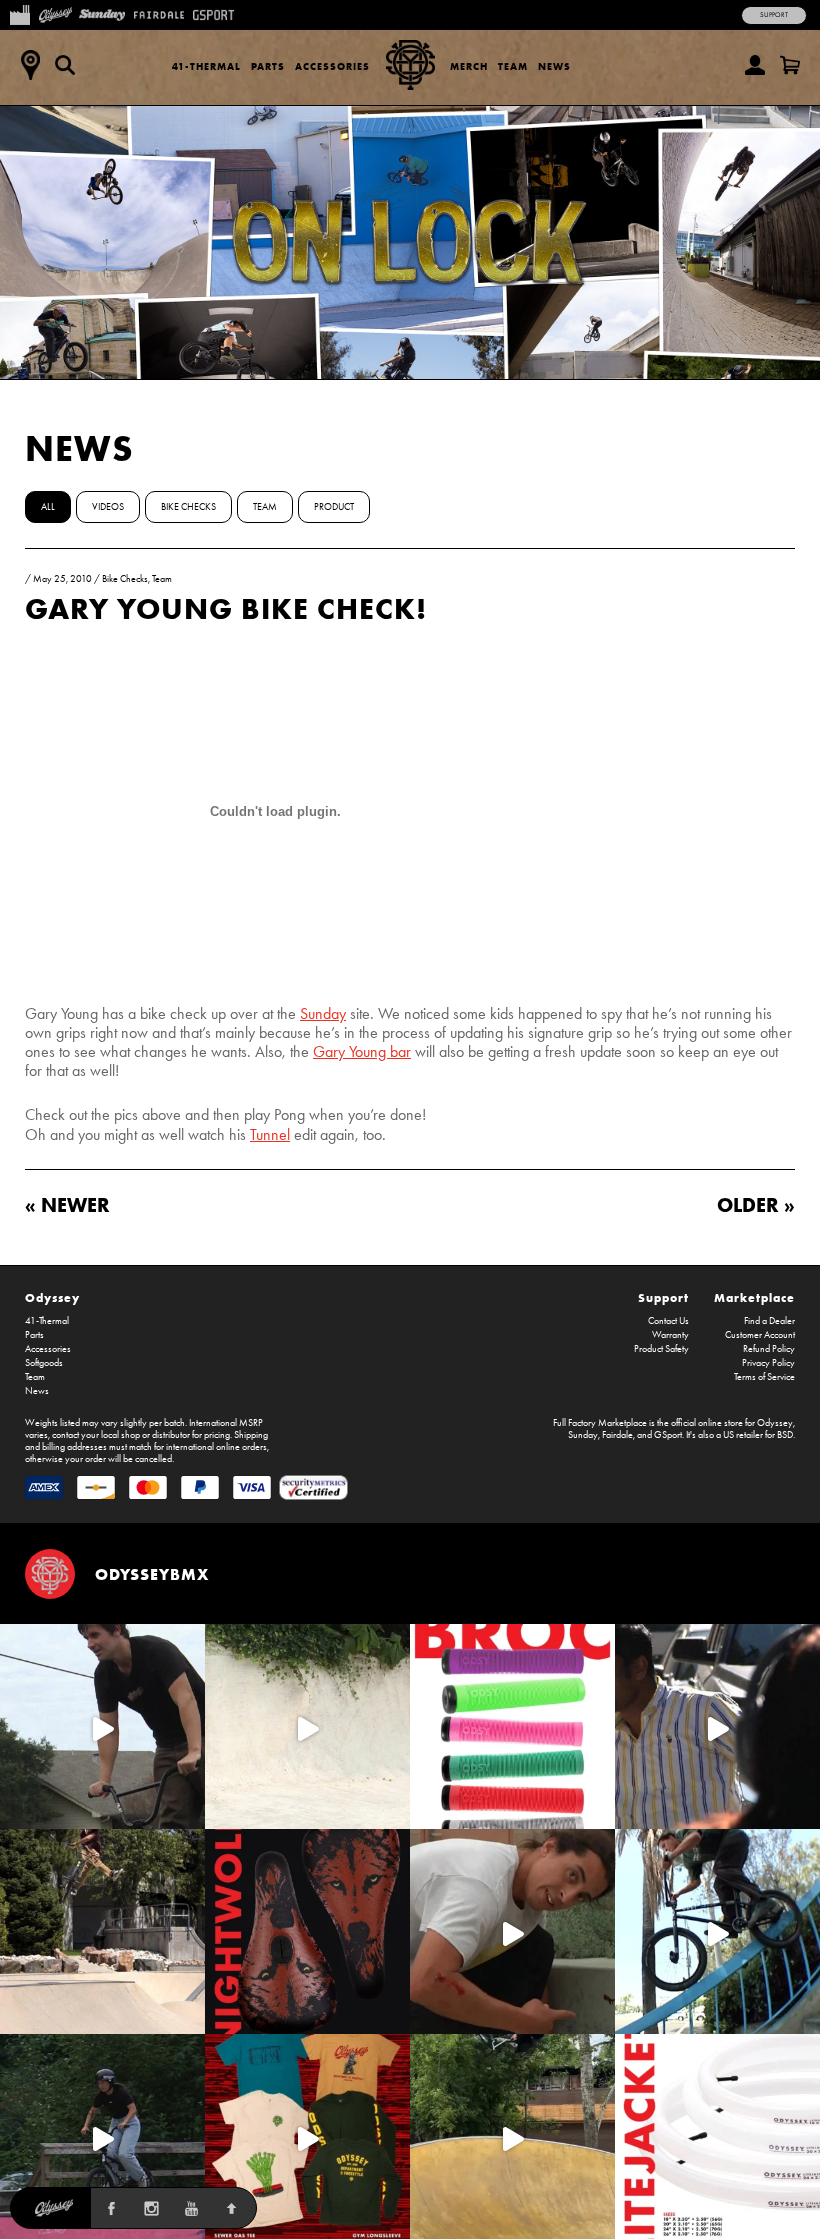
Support (774, 15)
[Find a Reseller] (30, 65)
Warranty (670, 1335)
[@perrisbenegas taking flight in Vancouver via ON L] (102, 2136)
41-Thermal (206, 66)
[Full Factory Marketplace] (19, 13)
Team (513, 66)
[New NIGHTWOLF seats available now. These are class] (307, 1931)
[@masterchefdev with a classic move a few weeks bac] (102, 1931)
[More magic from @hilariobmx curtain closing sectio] (512, 1931)
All (48, 507)
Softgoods (44, 1363)
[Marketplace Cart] (790, 65)
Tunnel (270, 1134)
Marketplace (754, 1297)
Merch (469, 66)
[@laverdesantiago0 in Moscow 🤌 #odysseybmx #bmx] (512, 2136)
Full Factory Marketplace (600, 1423)
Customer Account (760, 1335)
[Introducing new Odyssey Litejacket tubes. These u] (717, 2136)
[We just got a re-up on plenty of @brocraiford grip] (512, 1726)
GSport (668, 1435)
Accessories (332, 66)
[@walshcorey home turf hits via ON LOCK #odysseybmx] (307, 1726)
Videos (108, 507)
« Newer (67, 1204)
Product (334, 507)
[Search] (65, 65)
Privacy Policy (768, 1363)
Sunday (323, 1013)
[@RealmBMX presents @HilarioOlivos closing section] (717, 1931)
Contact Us (668, 1321)
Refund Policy (769, 1349)
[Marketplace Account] (755, 65)
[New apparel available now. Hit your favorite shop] (307, 2136)
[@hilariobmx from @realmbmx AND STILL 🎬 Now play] (717, 1726)
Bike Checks (188, 507)
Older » (756, 1204)
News (554, 66)
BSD (785, 1435)
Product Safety (661, 1349)
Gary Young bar (362, 1051)
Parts (268, 66)
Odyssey (52, 1297)
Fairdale (617, 1435)
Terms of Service (764, 1377)
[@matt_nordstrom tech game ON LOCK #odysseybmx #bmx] (102, 1726)
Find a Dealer (769, 1321)
